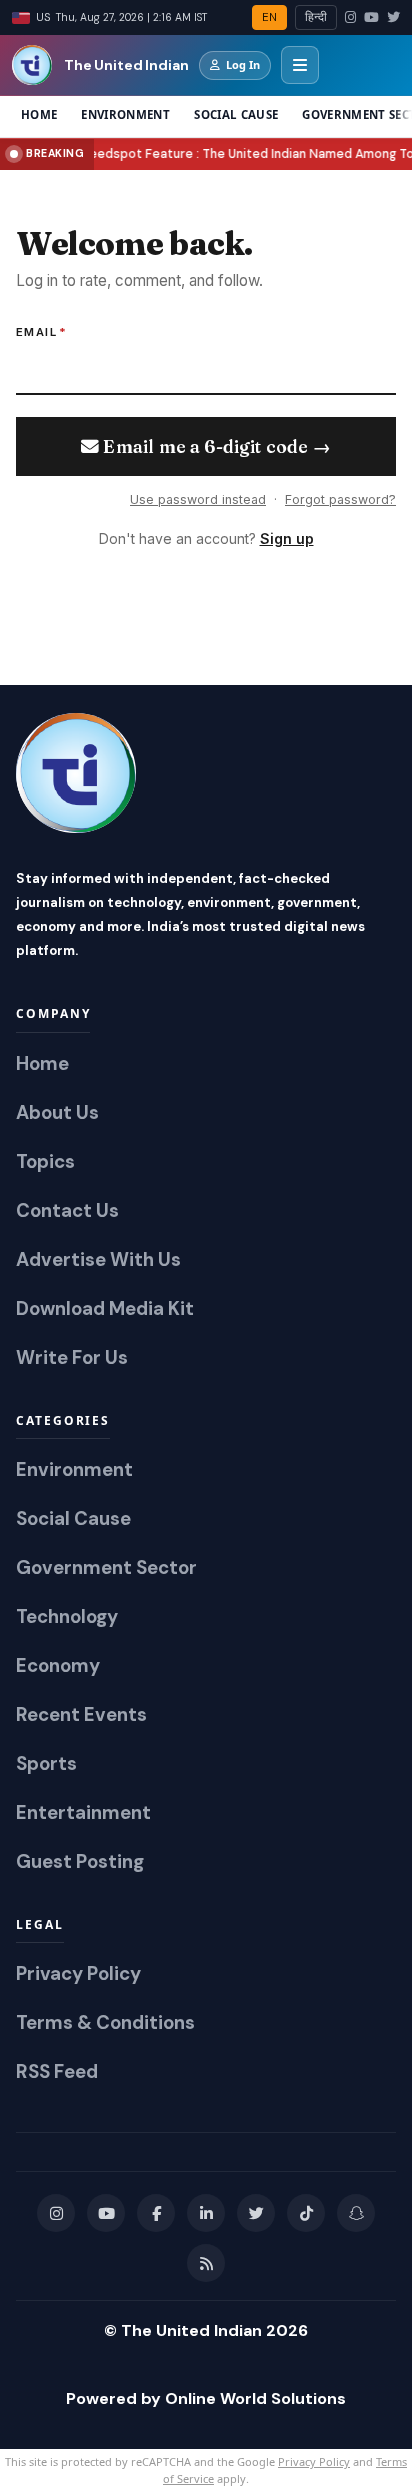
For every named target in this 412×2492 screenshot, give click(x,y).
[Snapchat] (356, 2213)
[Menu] (300, 65)
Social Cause (236, 114)
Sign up (287, 538)
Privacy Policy (314, 2461)
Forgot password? (340, 499)
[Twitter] (393, 18)
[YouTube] (371, 18)
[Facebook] (156, 2213)
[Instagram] (350, 18)
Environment (125, 114)
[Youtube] (106, 2213)
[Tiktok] (306, 2213)
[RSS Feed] (206, 2263)
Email (41, 332)
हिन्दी (316, 17)
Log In (243, 64)
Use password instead (198, 499)
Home (39, 114)
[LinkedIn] (206, 2213)
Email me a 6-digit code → (215, 446)
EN (269, 17)
